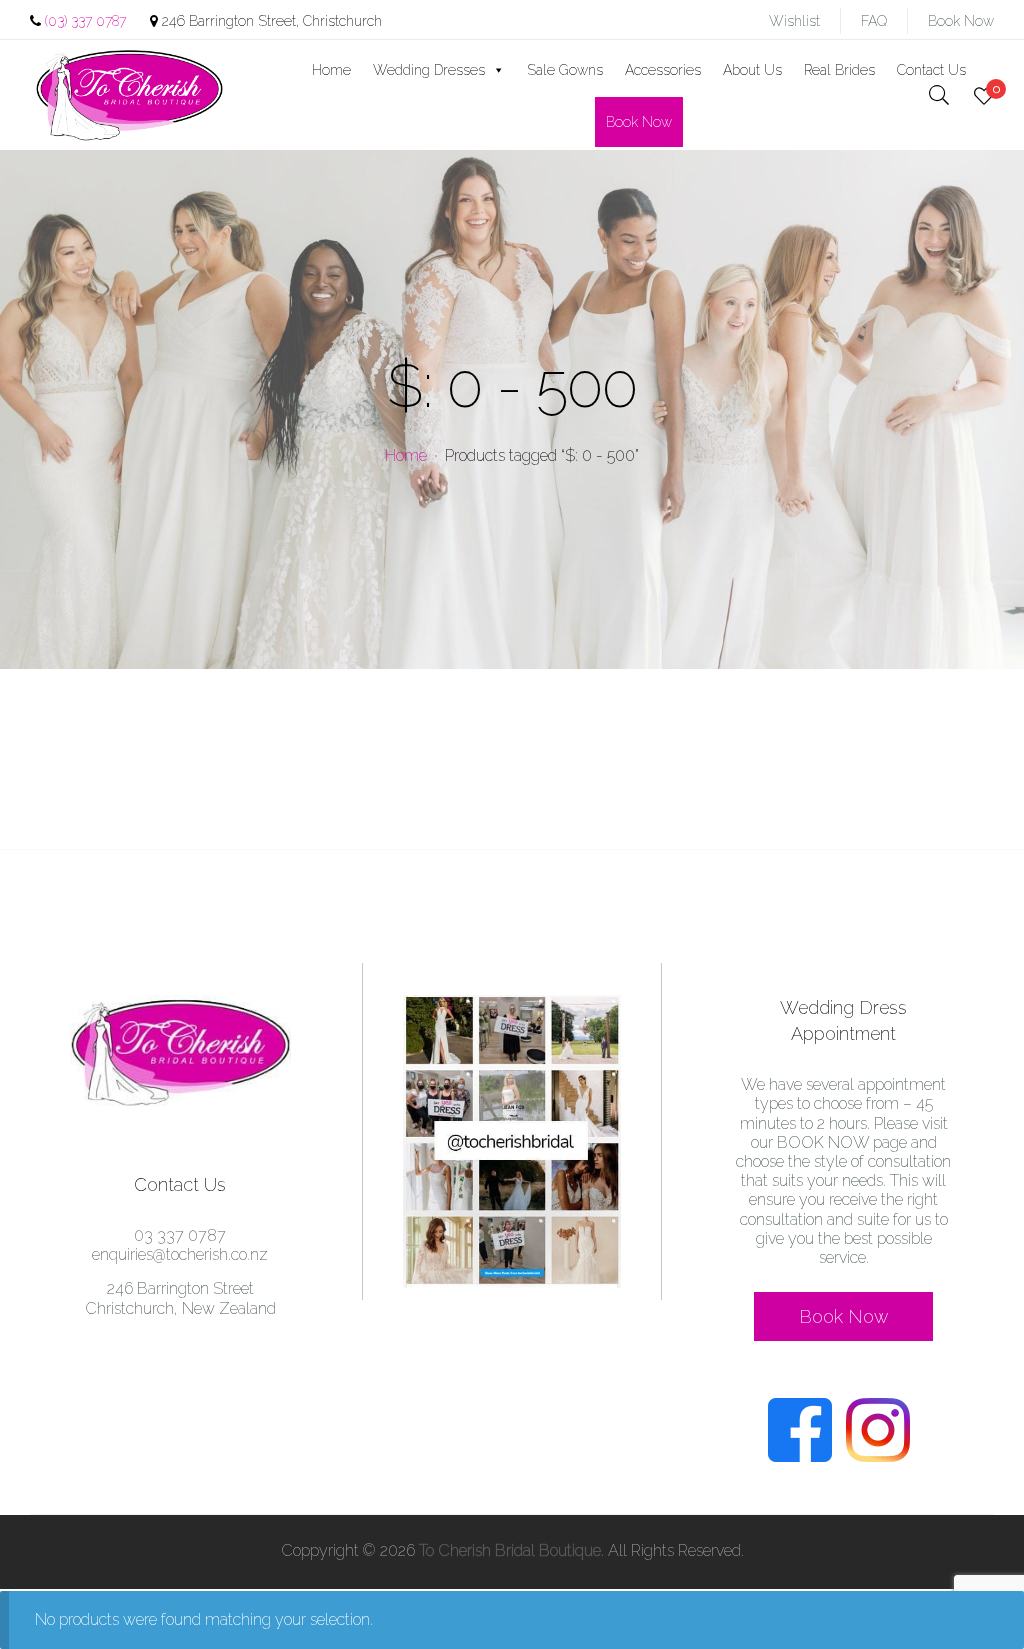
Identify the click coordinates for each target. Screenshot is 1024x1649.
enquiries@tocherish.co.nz (180, 1254)
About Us (752, 70)
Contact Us (931, 70)
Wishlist (794, 21)
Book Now (961, 21)
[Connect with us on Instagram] (883, 1456)
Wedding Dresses (429, 70)
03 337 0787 (180, 1235)
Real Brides (839, 70)
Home (331, 70)
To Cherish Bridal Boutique (510, 1550)
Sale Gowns (565, 70)
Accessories (663, 70)
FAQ (874, 21)
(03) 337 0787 (85, 21)
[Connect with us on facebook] (805, 1456)
